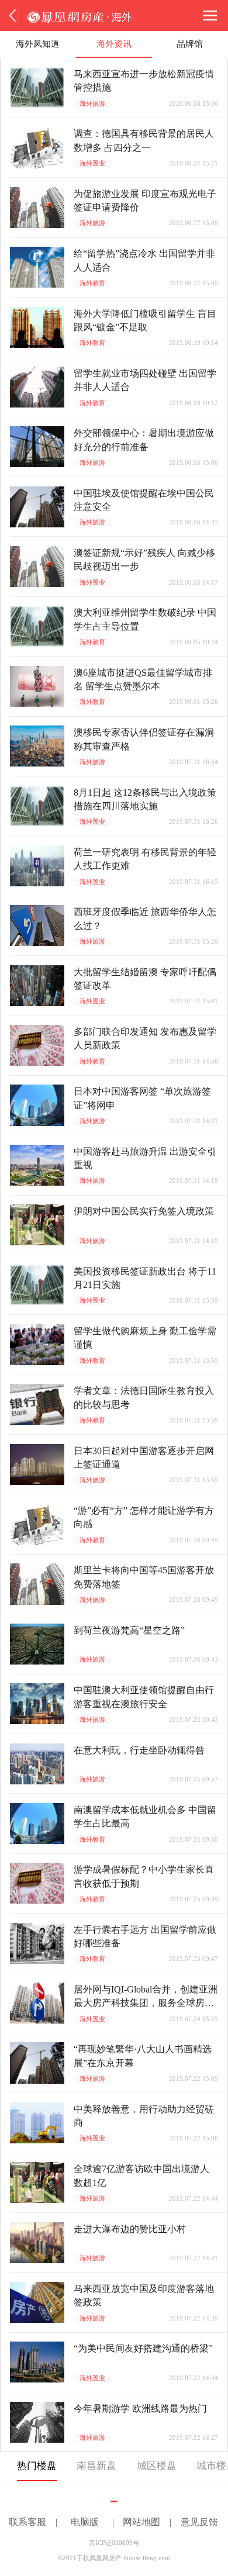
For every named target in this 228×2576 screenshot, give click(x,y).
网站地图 (141, 2522)
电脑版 (85, 2522)
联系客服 (27, 2522)
